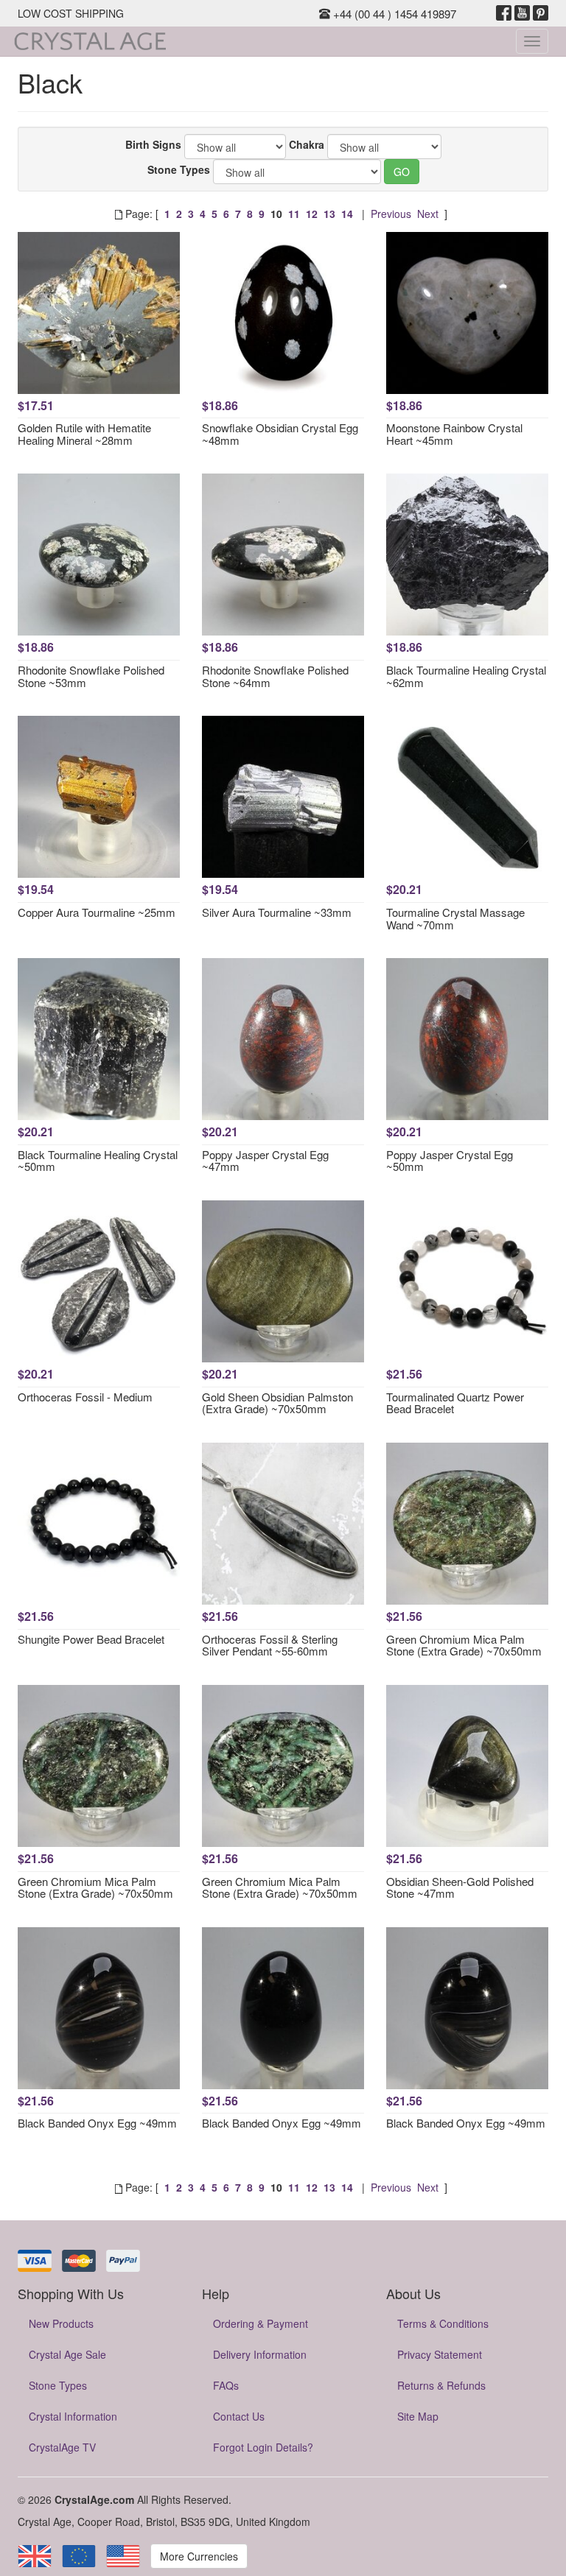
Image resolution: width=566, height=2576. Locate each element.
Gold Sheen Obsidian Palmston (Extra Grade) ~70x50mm (277, 1403)
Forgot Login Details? (263, 2447)
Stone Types (179, 169)
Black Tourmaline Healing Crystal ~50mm (98, 1161)
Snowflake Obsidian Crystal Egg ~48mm (280, 434)
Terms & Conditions (443, 2323)
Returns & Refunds (441, 2385)
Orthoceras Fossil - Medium (85, 1397)
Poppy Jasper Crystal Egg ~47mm (265, 1161)
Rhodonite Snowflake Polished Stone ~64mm (275, 676)
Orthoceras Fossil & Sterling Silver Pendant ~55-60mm (270, 1645)
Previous (391, 214)
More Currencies (199, 2556)
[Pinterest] (541, 13)
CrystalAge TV (62, 2447)
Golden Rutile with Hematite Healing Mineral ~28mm (84, 434)
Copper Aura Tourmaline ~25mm (97, 912)
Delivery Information (260, 2354)
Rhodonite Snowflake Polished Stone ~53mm (91, 676)
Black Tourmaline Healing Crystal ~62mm (466, 676)
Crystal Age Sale (67, 2354)
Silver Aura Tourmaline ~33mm (277, 912)
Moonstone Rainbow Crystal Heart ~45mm (454, 434)
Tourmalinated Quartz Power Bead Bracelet (455, 1403)
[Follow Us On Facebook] (504, 13)
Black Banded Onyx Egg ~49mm (97, 2123)
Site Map (418, 2416)
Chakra (307, 144)
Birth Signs (153, 144)
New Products (61, 2323)
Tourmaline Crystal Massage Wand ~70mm (455, 918)
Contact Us (239, 2416)
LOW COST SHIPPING (71, 13)
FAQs (226, 2385)
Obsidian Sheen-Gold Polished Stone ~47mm (460, 1887)
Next (428, 214)
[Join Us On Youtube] (522, 13)
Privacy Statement (440, 2354)
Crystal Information (73, 2416)
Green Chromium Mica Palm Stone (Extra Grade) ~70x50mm (464, 1645)
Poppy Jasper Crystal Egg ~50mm (450, 1161)
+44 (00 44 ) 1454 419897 (393, 14)
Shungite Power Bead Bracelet (91, 1639)
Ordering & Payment (261, 2323)
